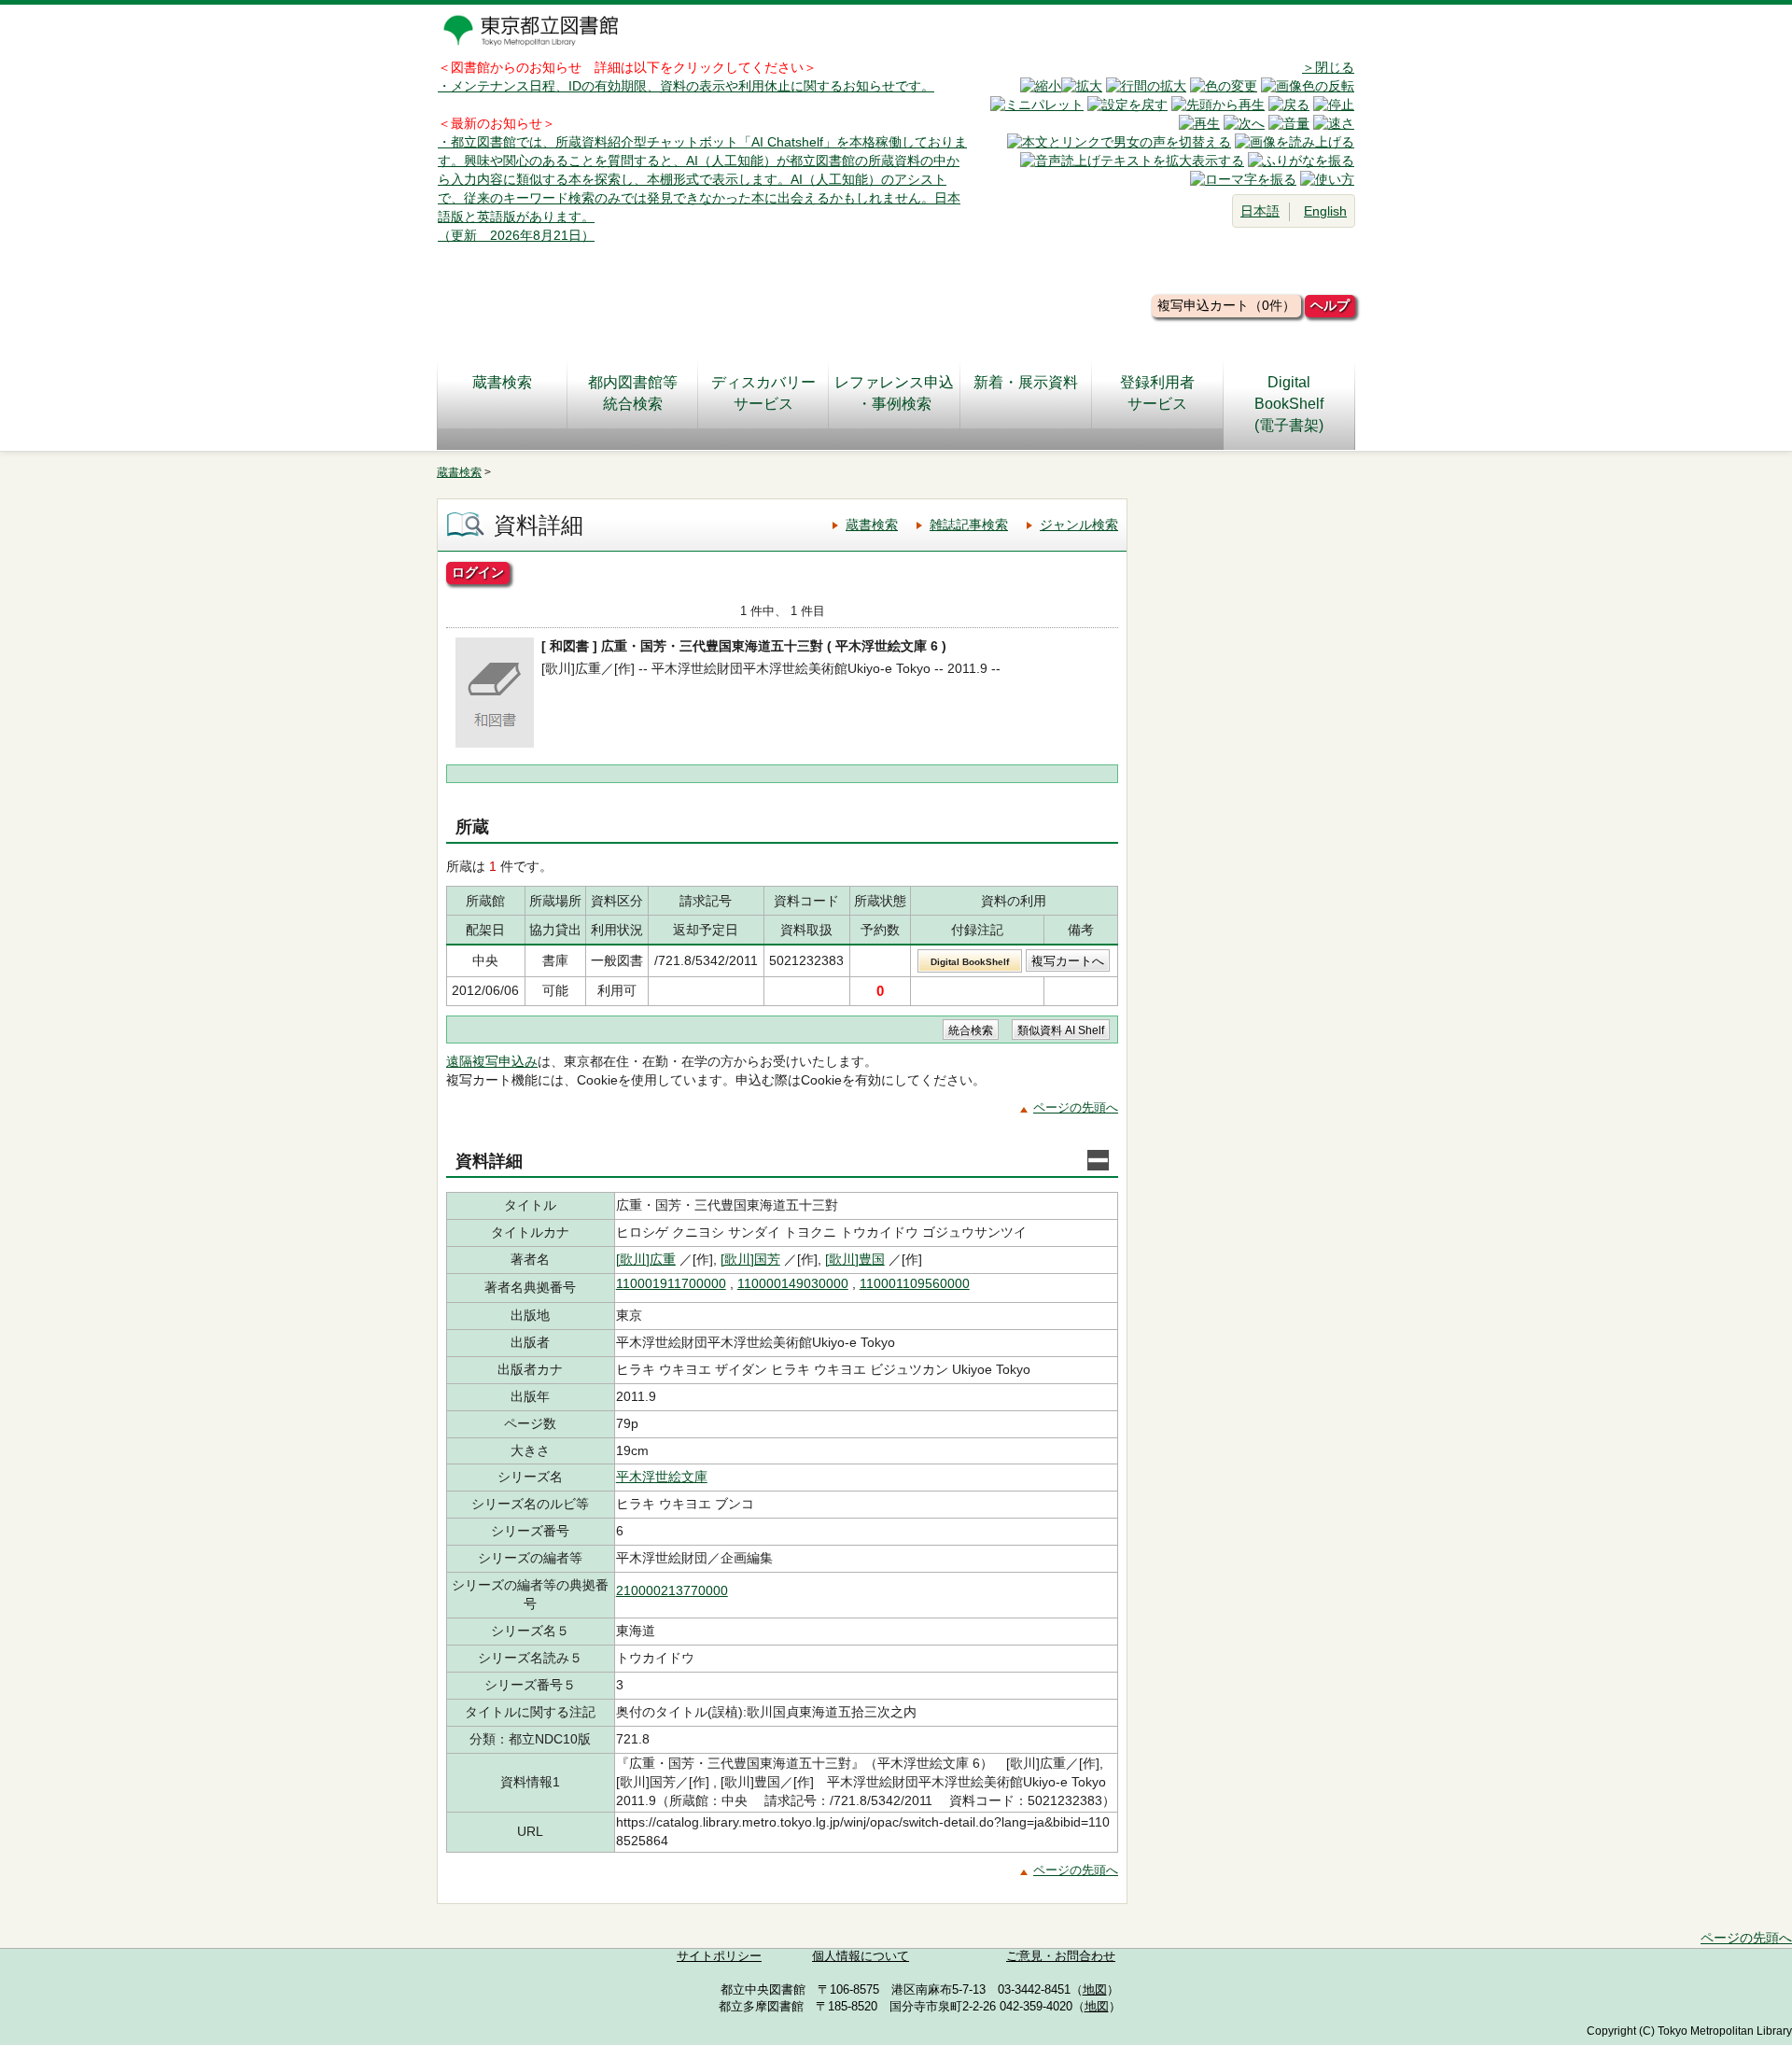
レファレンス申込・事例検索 (894, 393)
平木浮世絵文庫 (662, 1477)
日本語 (1260, 211)
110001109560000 (915, 1283)
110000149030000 (793, 1283)
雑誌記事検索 (969, 525)
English (1325, 211)
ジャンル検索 (1079, 525)
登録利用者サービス (1157, 393)
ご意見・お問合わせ (1061, 1956)
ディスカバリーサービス (763, 393)
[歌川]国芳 (750, 1259)
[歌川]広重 (646, 1259)
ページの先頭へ (1076, 1107)
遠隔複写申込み (492, 1061)
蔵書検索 (502, 382)
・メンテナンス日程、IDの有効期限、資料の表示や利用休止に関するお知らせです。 (686, 86)
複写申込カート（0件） (1226, 305)
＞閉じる (1328, 67)
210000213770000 (672, 1590)
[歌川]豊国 (855, 1259)
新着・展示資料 (1026, 382)
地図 (1095, 1990)
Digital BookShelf (970, 962)
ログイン (478, 572)
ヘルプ (1330, 305)
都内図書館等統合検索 (633, 393)
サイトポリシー (719, 1956)
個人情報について (861, 1956)
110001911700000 (671, 1283)
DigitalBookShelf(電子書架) (1289, 404)
